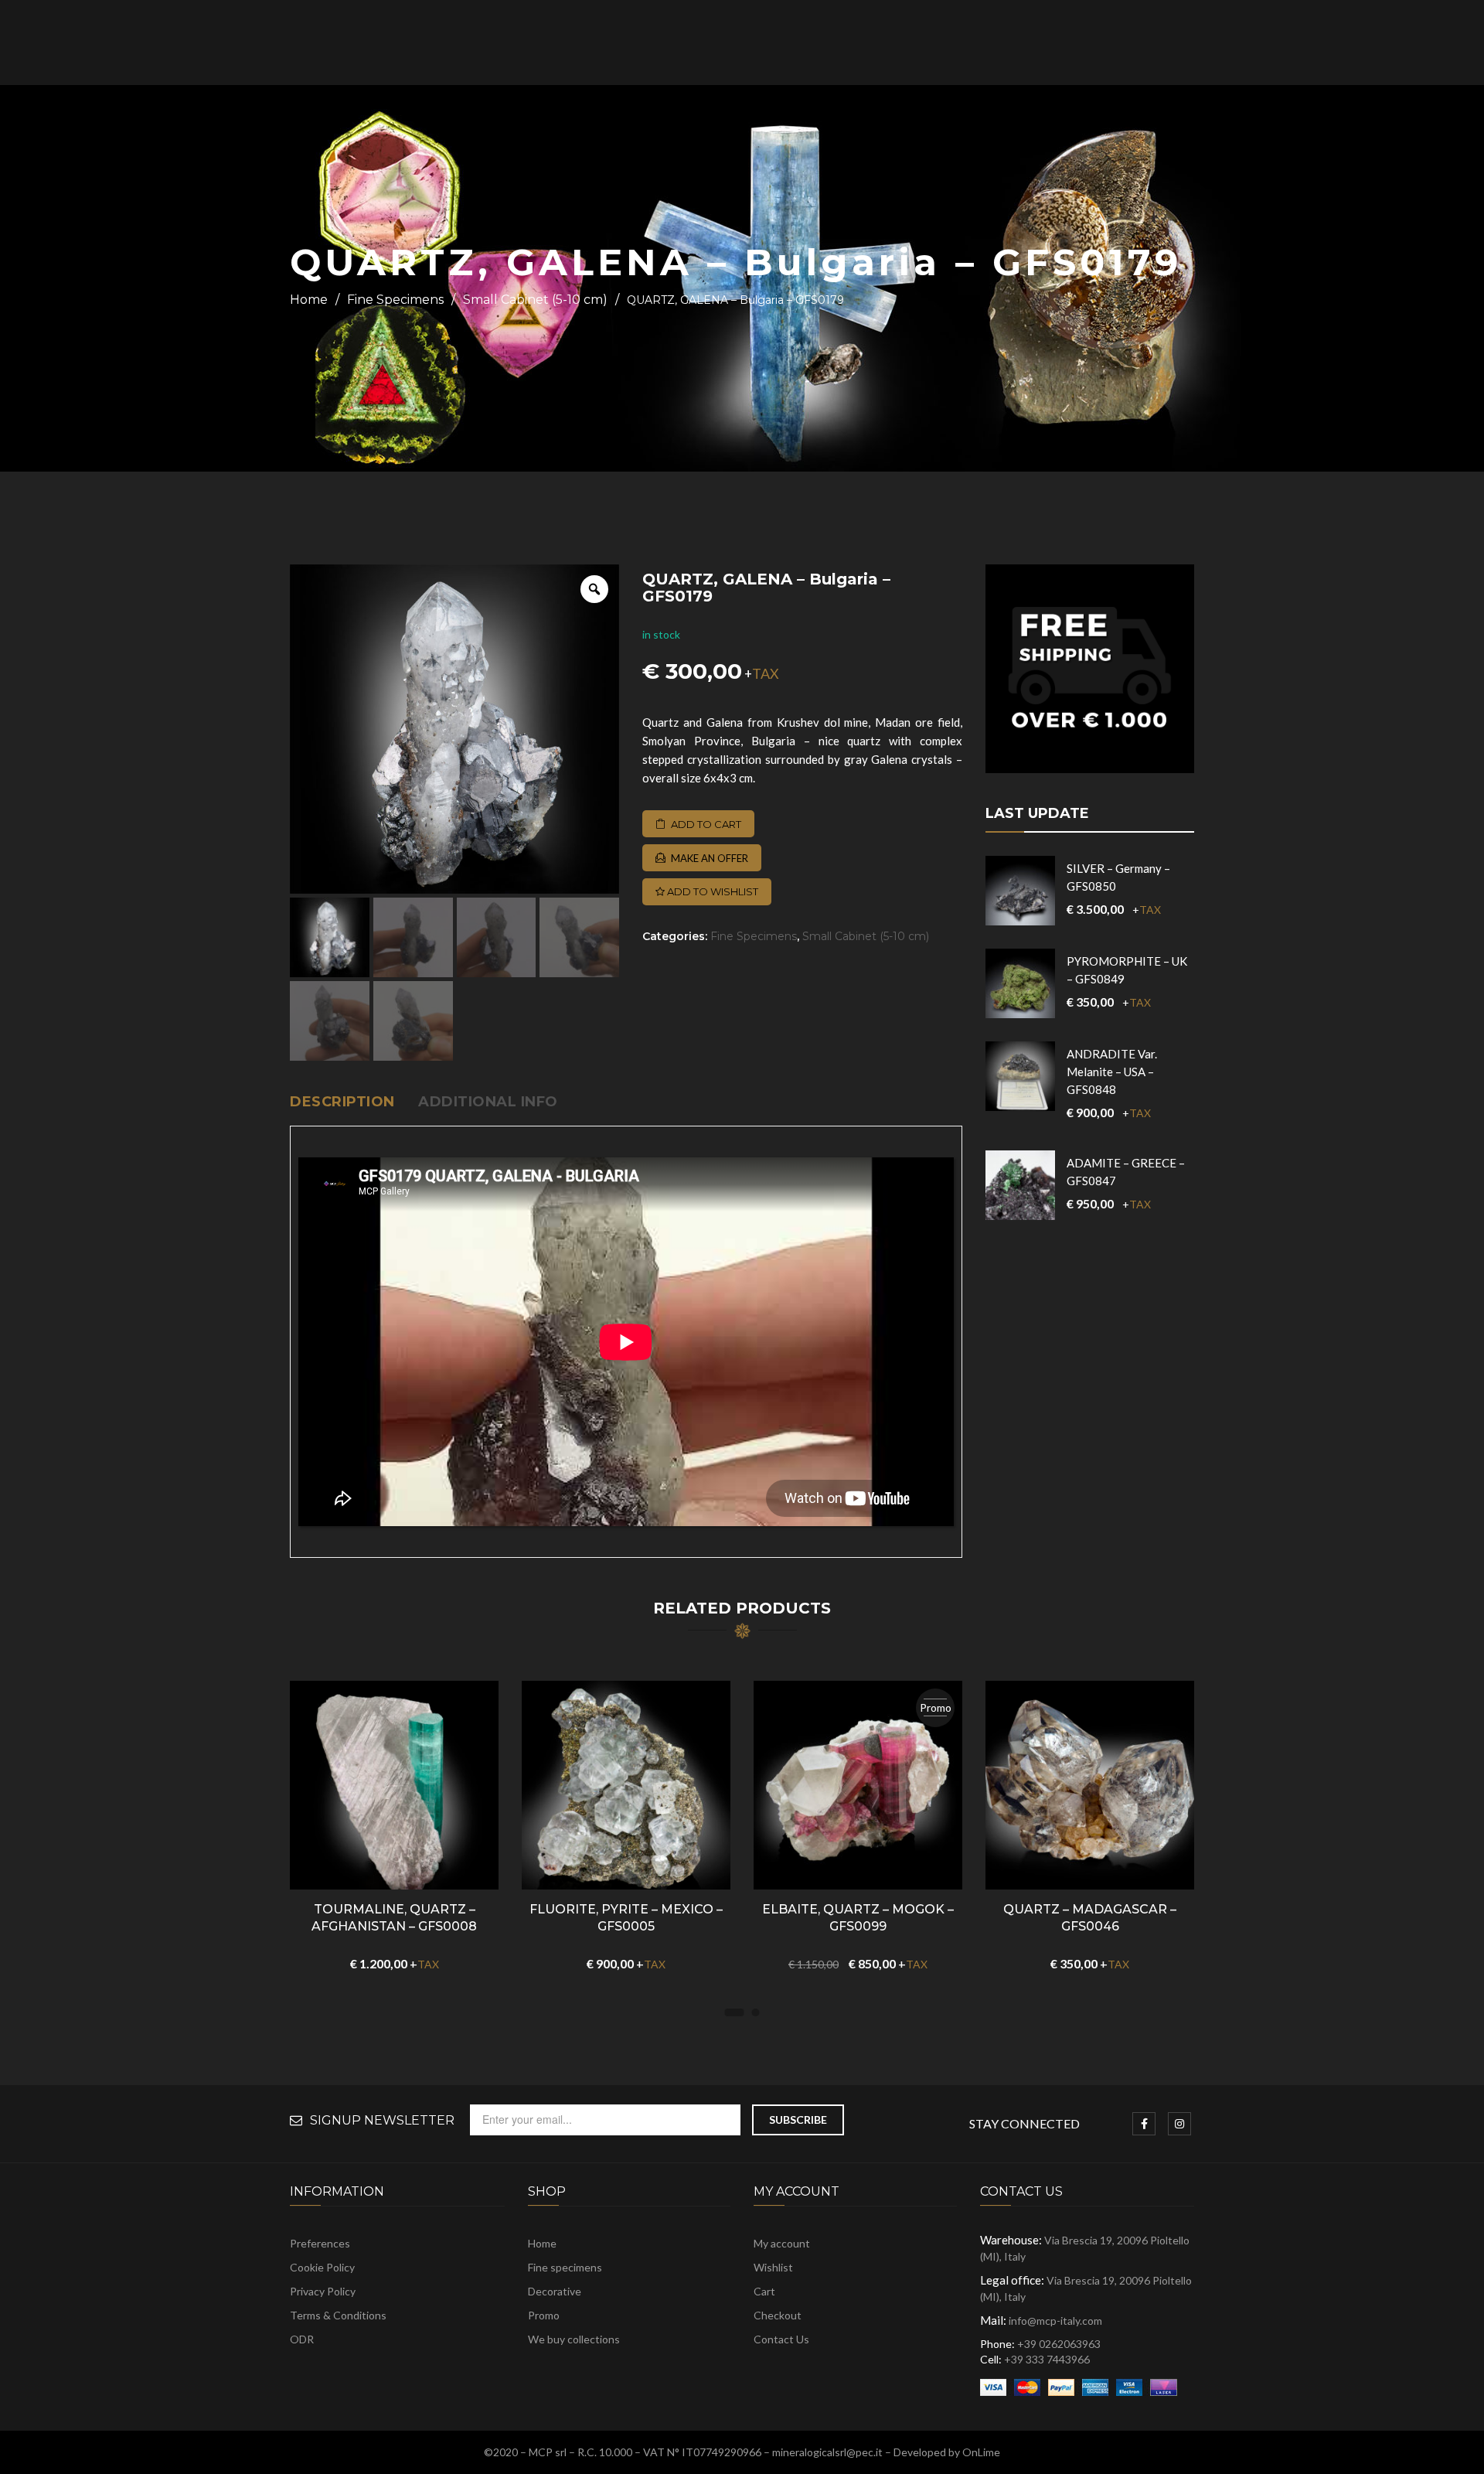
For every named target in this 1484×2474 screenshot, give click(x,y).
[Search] (1279, 43)
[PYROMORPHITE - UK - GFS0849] (1020, 983)
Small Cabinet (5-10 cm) (535, 300)
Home (309, 300)
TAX (766, 673)
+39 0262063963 (1059, 2344)
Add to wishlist (711, 891)
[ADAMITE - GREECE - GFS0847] (1020, 1185)
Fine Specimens (395, 300)
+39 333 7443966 (1047, 2359)
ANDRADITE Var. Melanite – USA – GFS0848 (1112, 1072)
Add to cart (706, 824)
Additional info (488, 1102)
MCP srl (548, 2452)
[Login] (1355, 43)
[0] (1401, 44)
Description (342, 1102)
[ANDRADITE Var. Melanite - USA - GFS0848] (1020, 1076)
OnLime (981, 2452)
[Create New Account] (1374, 43)
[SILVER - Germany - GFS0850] (1020, 891)
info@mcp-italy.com (1055, 2321)
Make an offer (710, 858)
